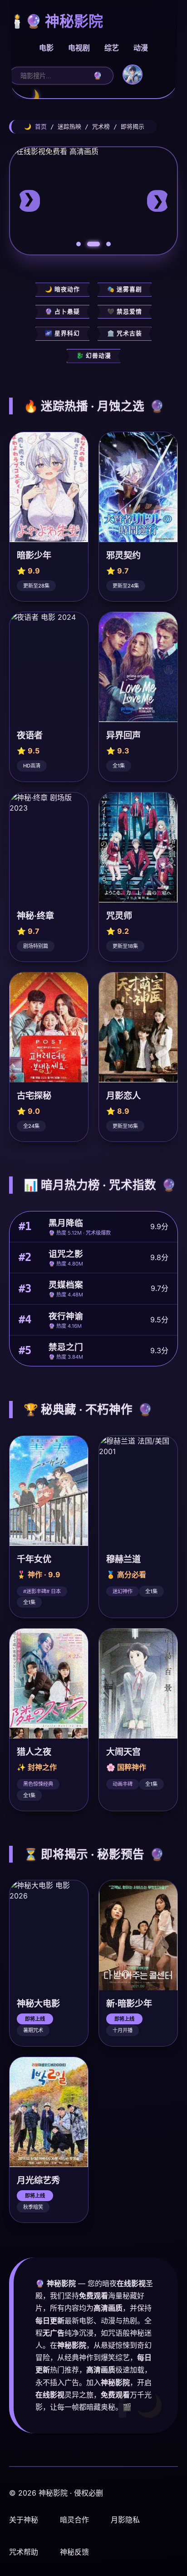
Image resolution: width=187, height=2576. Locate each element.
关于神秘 (24, 2520)
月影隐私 (125, 2520)
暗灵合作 (74, 2520)
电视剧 (79, 48)
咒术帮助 (24, 2552)
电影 (46, 48)
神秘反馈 (74, 2552)
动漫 (141, 48)
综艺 (112, 48)
